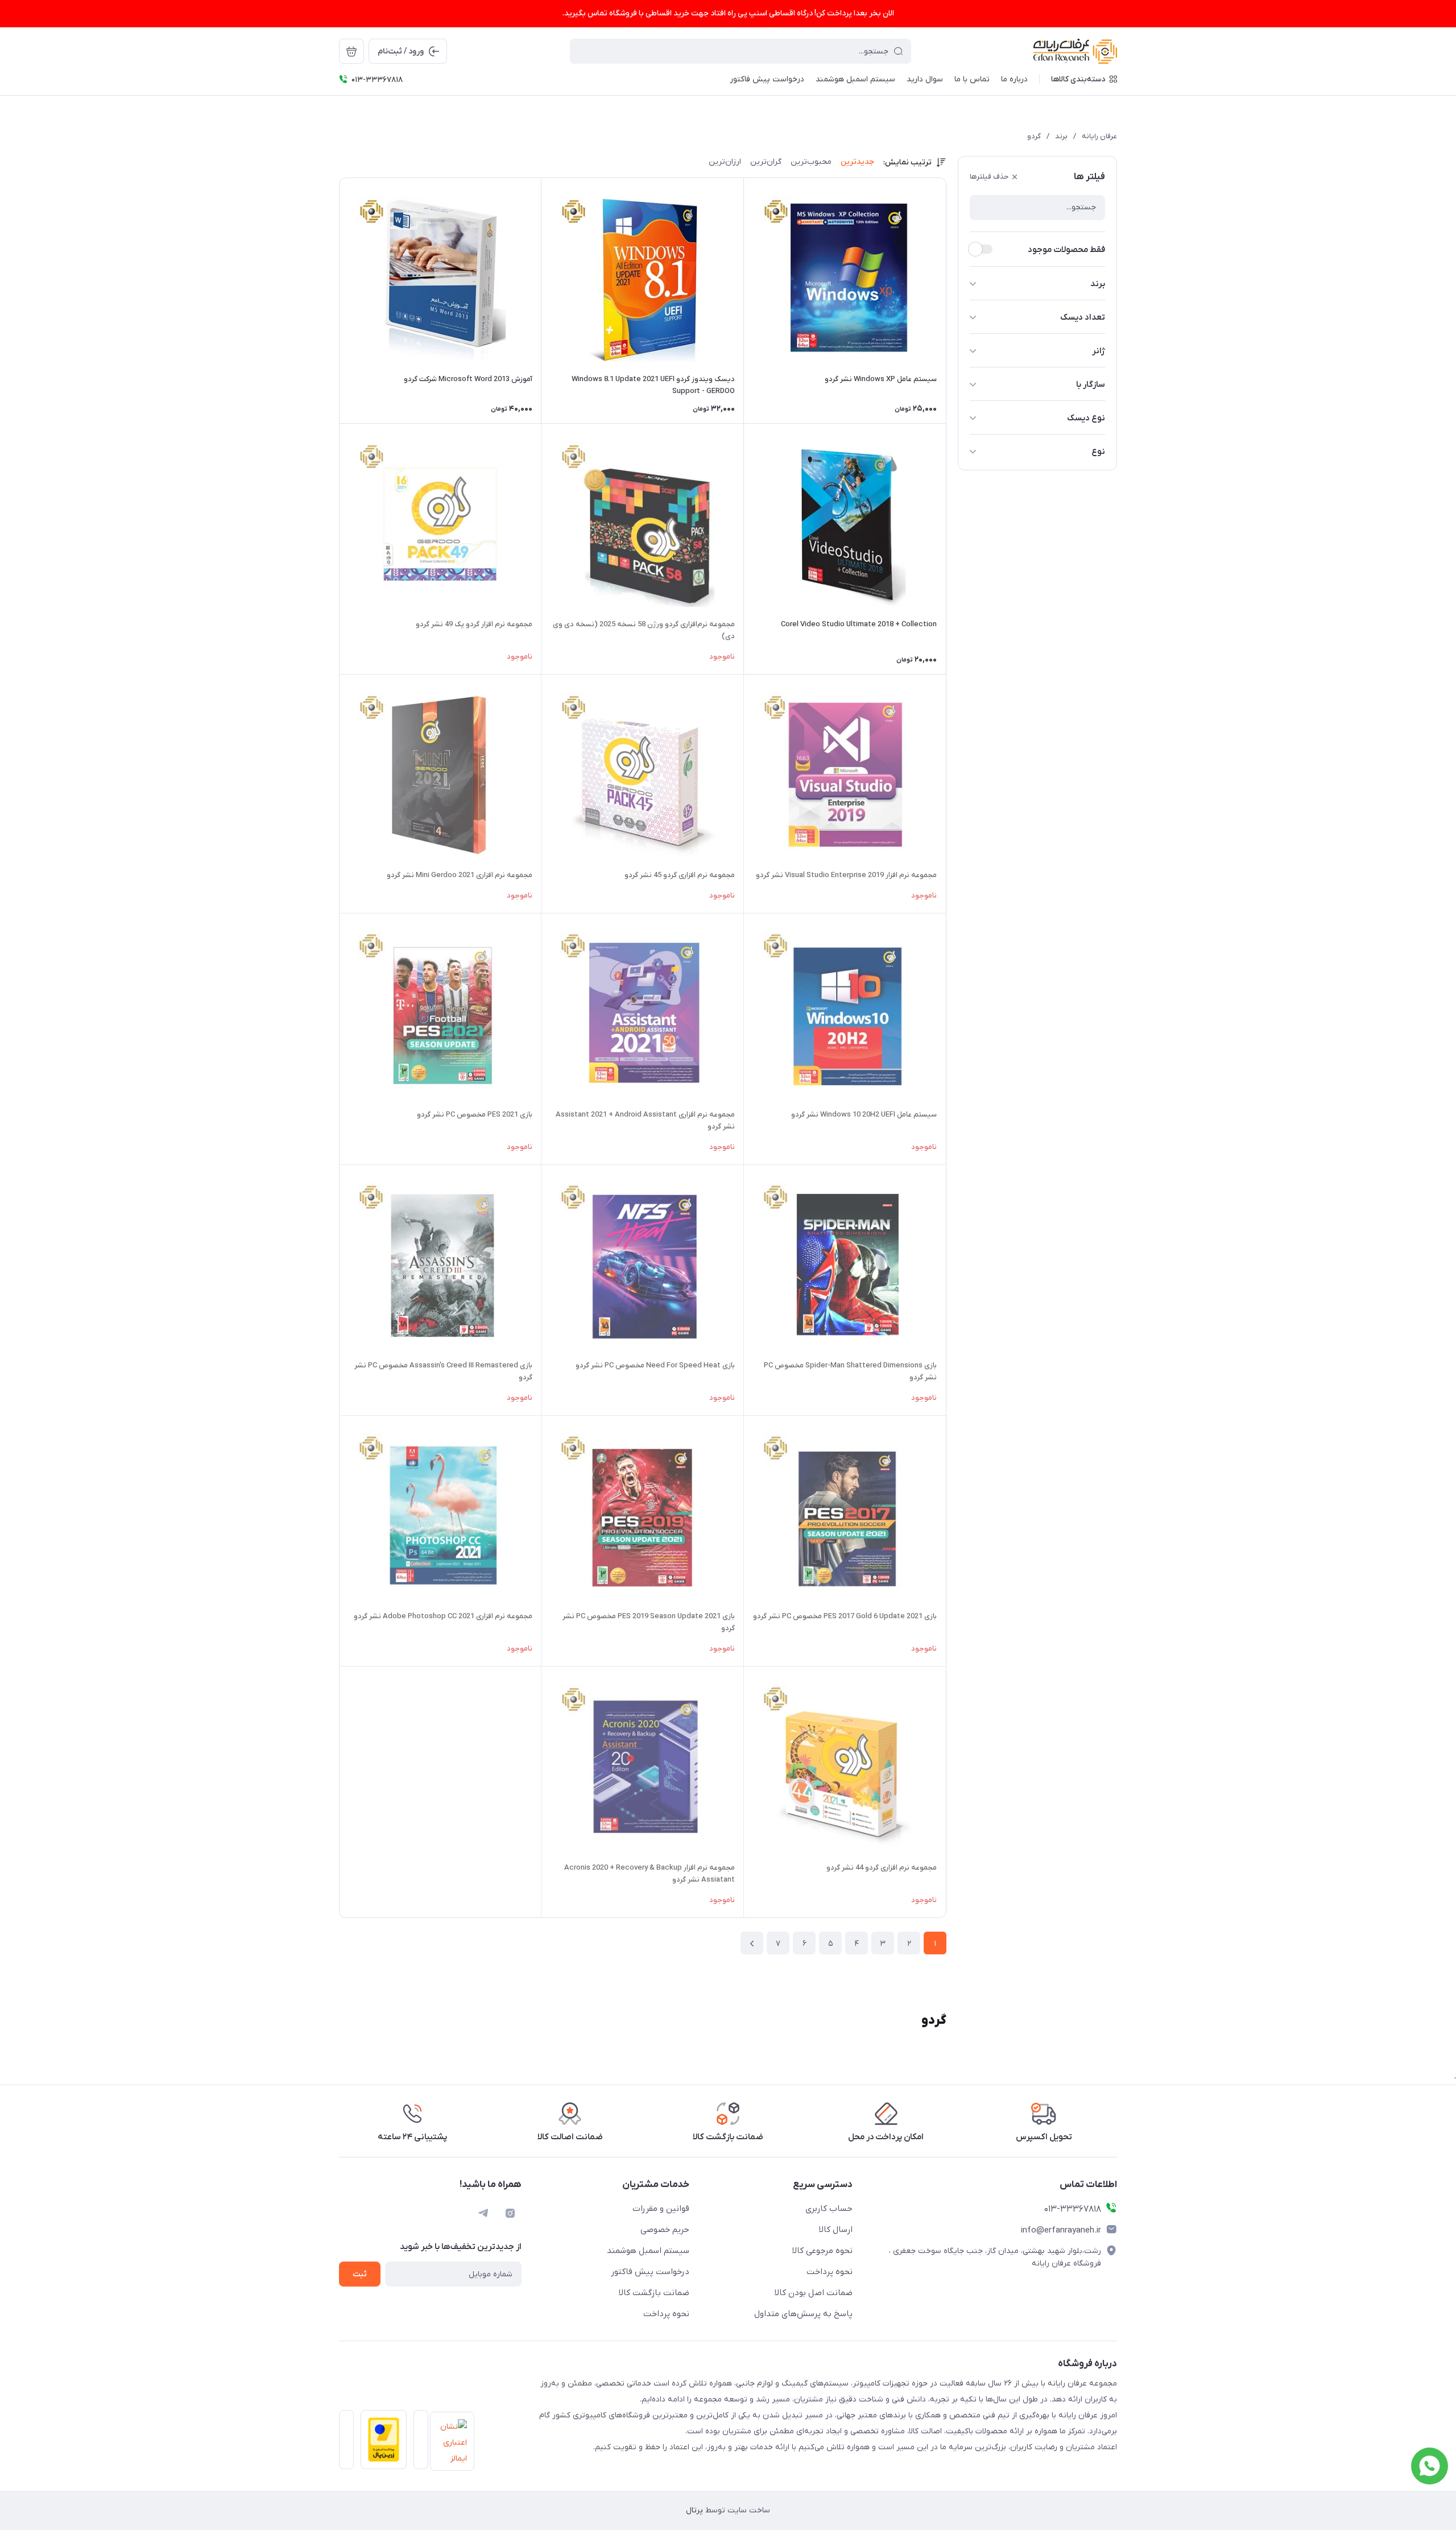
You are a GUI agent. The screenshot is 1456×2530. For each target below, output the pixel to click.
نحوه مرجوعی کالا (822, 2251)
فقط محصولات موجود (1066, 250)
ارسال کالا (836, 2230)
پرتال (694, 2510)
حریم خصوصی (665, 2230)
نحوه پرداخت (830, 2272)
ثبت (360, 2274)
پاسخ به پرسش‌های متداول (803, 2314)
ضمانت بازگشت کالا (654, 2293)
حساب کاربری (829, 2209)
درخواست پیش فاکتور (650, 2272)
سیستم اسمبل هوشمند (648, 2251)
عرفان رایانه (1099, 136)
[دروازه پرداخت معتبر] (380, 2443)
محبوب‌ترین (811, 162)
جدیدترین (857, 162)
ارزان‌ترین (725, 162)
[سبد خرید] (351, 51)
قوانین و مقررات (661, 2209)
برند (1061, 136)
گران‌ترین (766, 162)
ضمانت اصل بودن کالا (814, 2293)
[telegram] (483, 2213)
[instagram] (510, 2213)
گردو (1034, 136)
